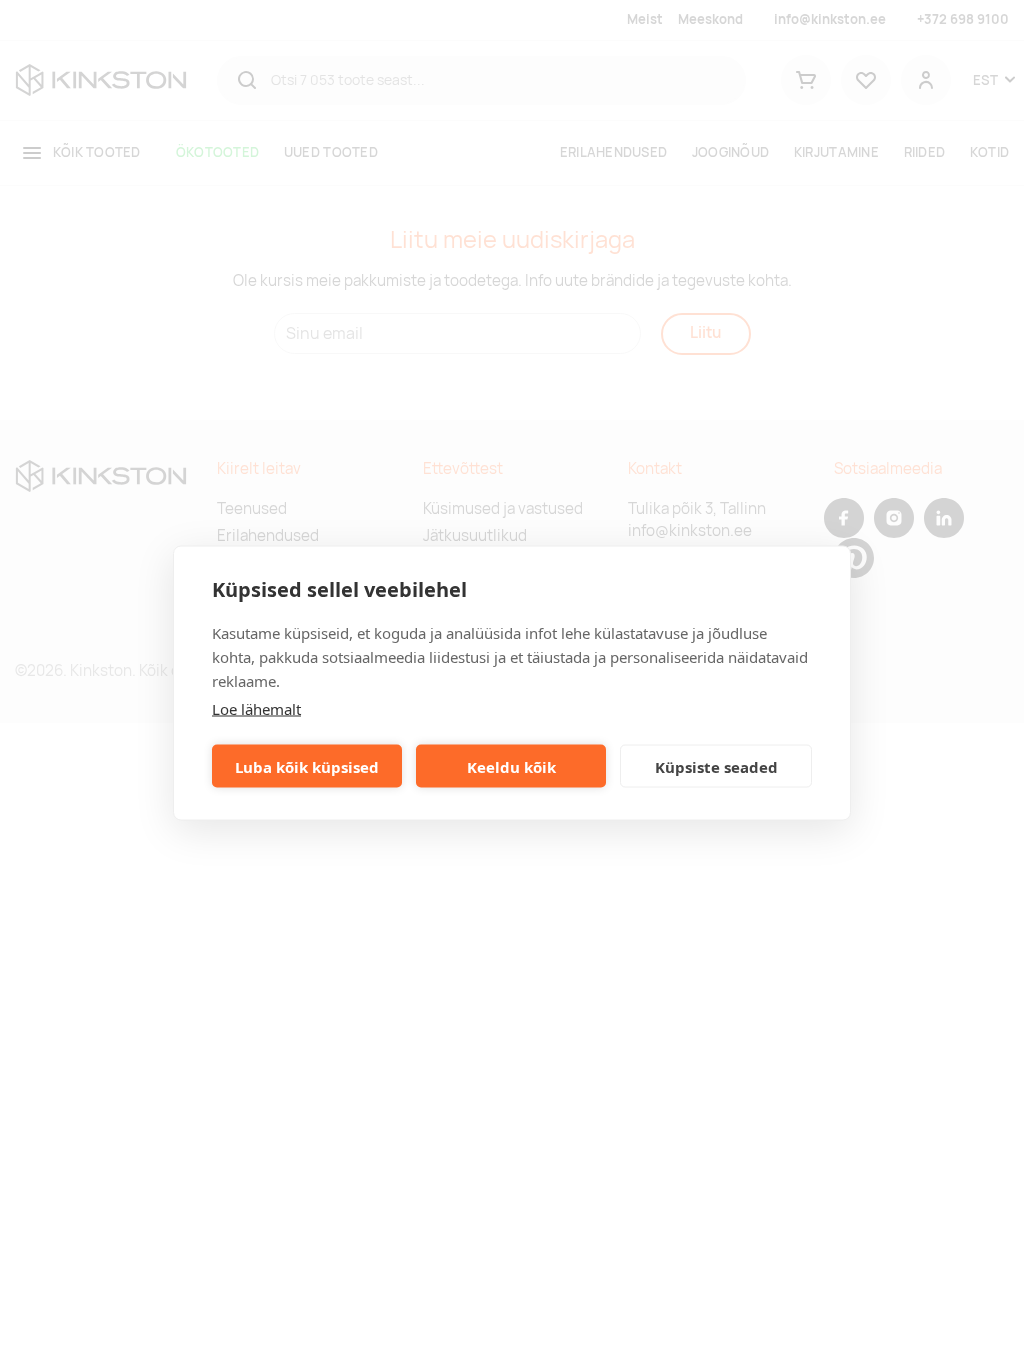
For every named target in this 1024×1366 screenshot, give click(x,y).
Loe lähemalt (256, 709)
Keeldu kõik (511, 766)
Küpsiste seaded (716, 766)
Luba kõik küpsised (307, 766)
